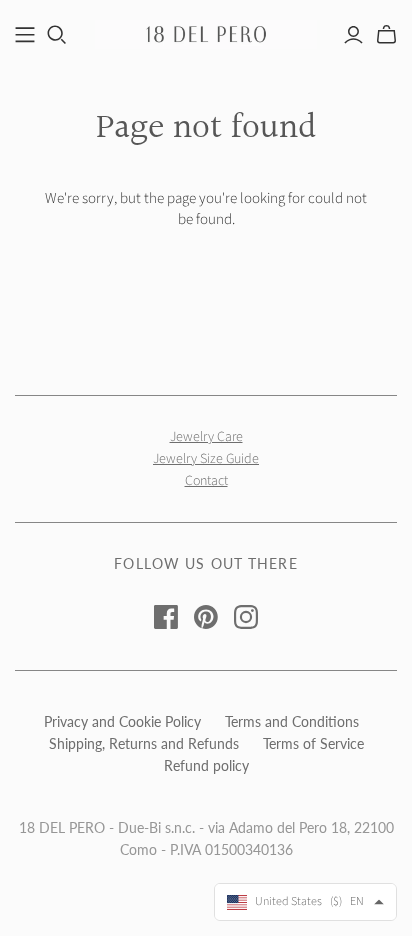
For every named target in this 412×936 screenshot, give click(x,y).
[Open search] (57, 35)
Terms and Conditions (292, 721)
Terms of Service (313, 743)
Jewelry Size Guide (206, 459)
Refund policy (206, 765)
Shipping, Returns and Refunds (144, 743)
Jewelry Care (206, 437)
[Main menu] (25, 35)
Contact (206, 481)
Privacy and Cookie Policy (122, 721)
